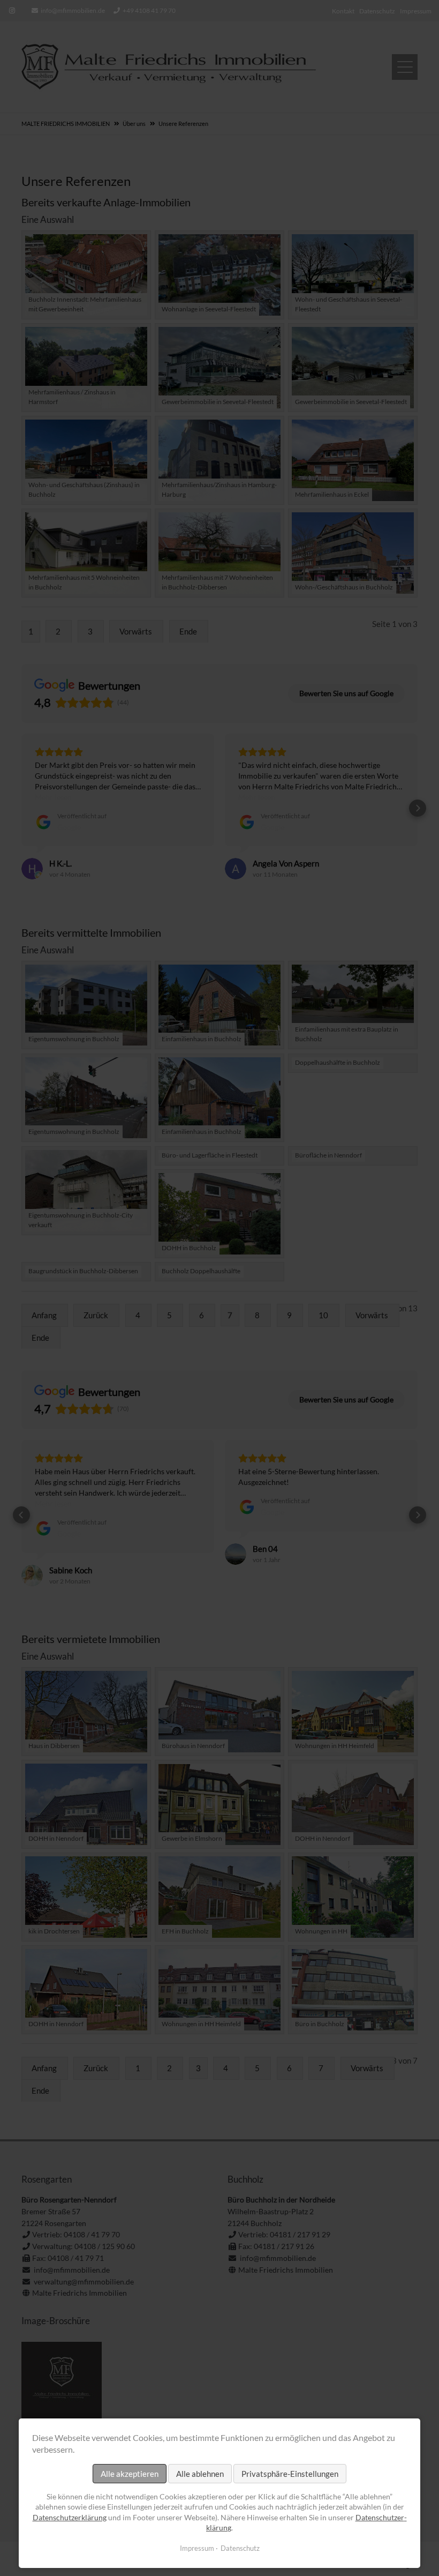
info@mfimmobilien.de (73, 10)
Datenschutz (240, 2548)
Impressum (197, 2548)
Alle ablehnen (200, 2474)
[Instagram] (12, 11)
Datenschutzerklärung (70, 2517)
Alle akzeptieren (130, 2474)
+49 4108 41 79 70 (149, 10)
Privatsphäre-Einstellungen (290, 2474)
